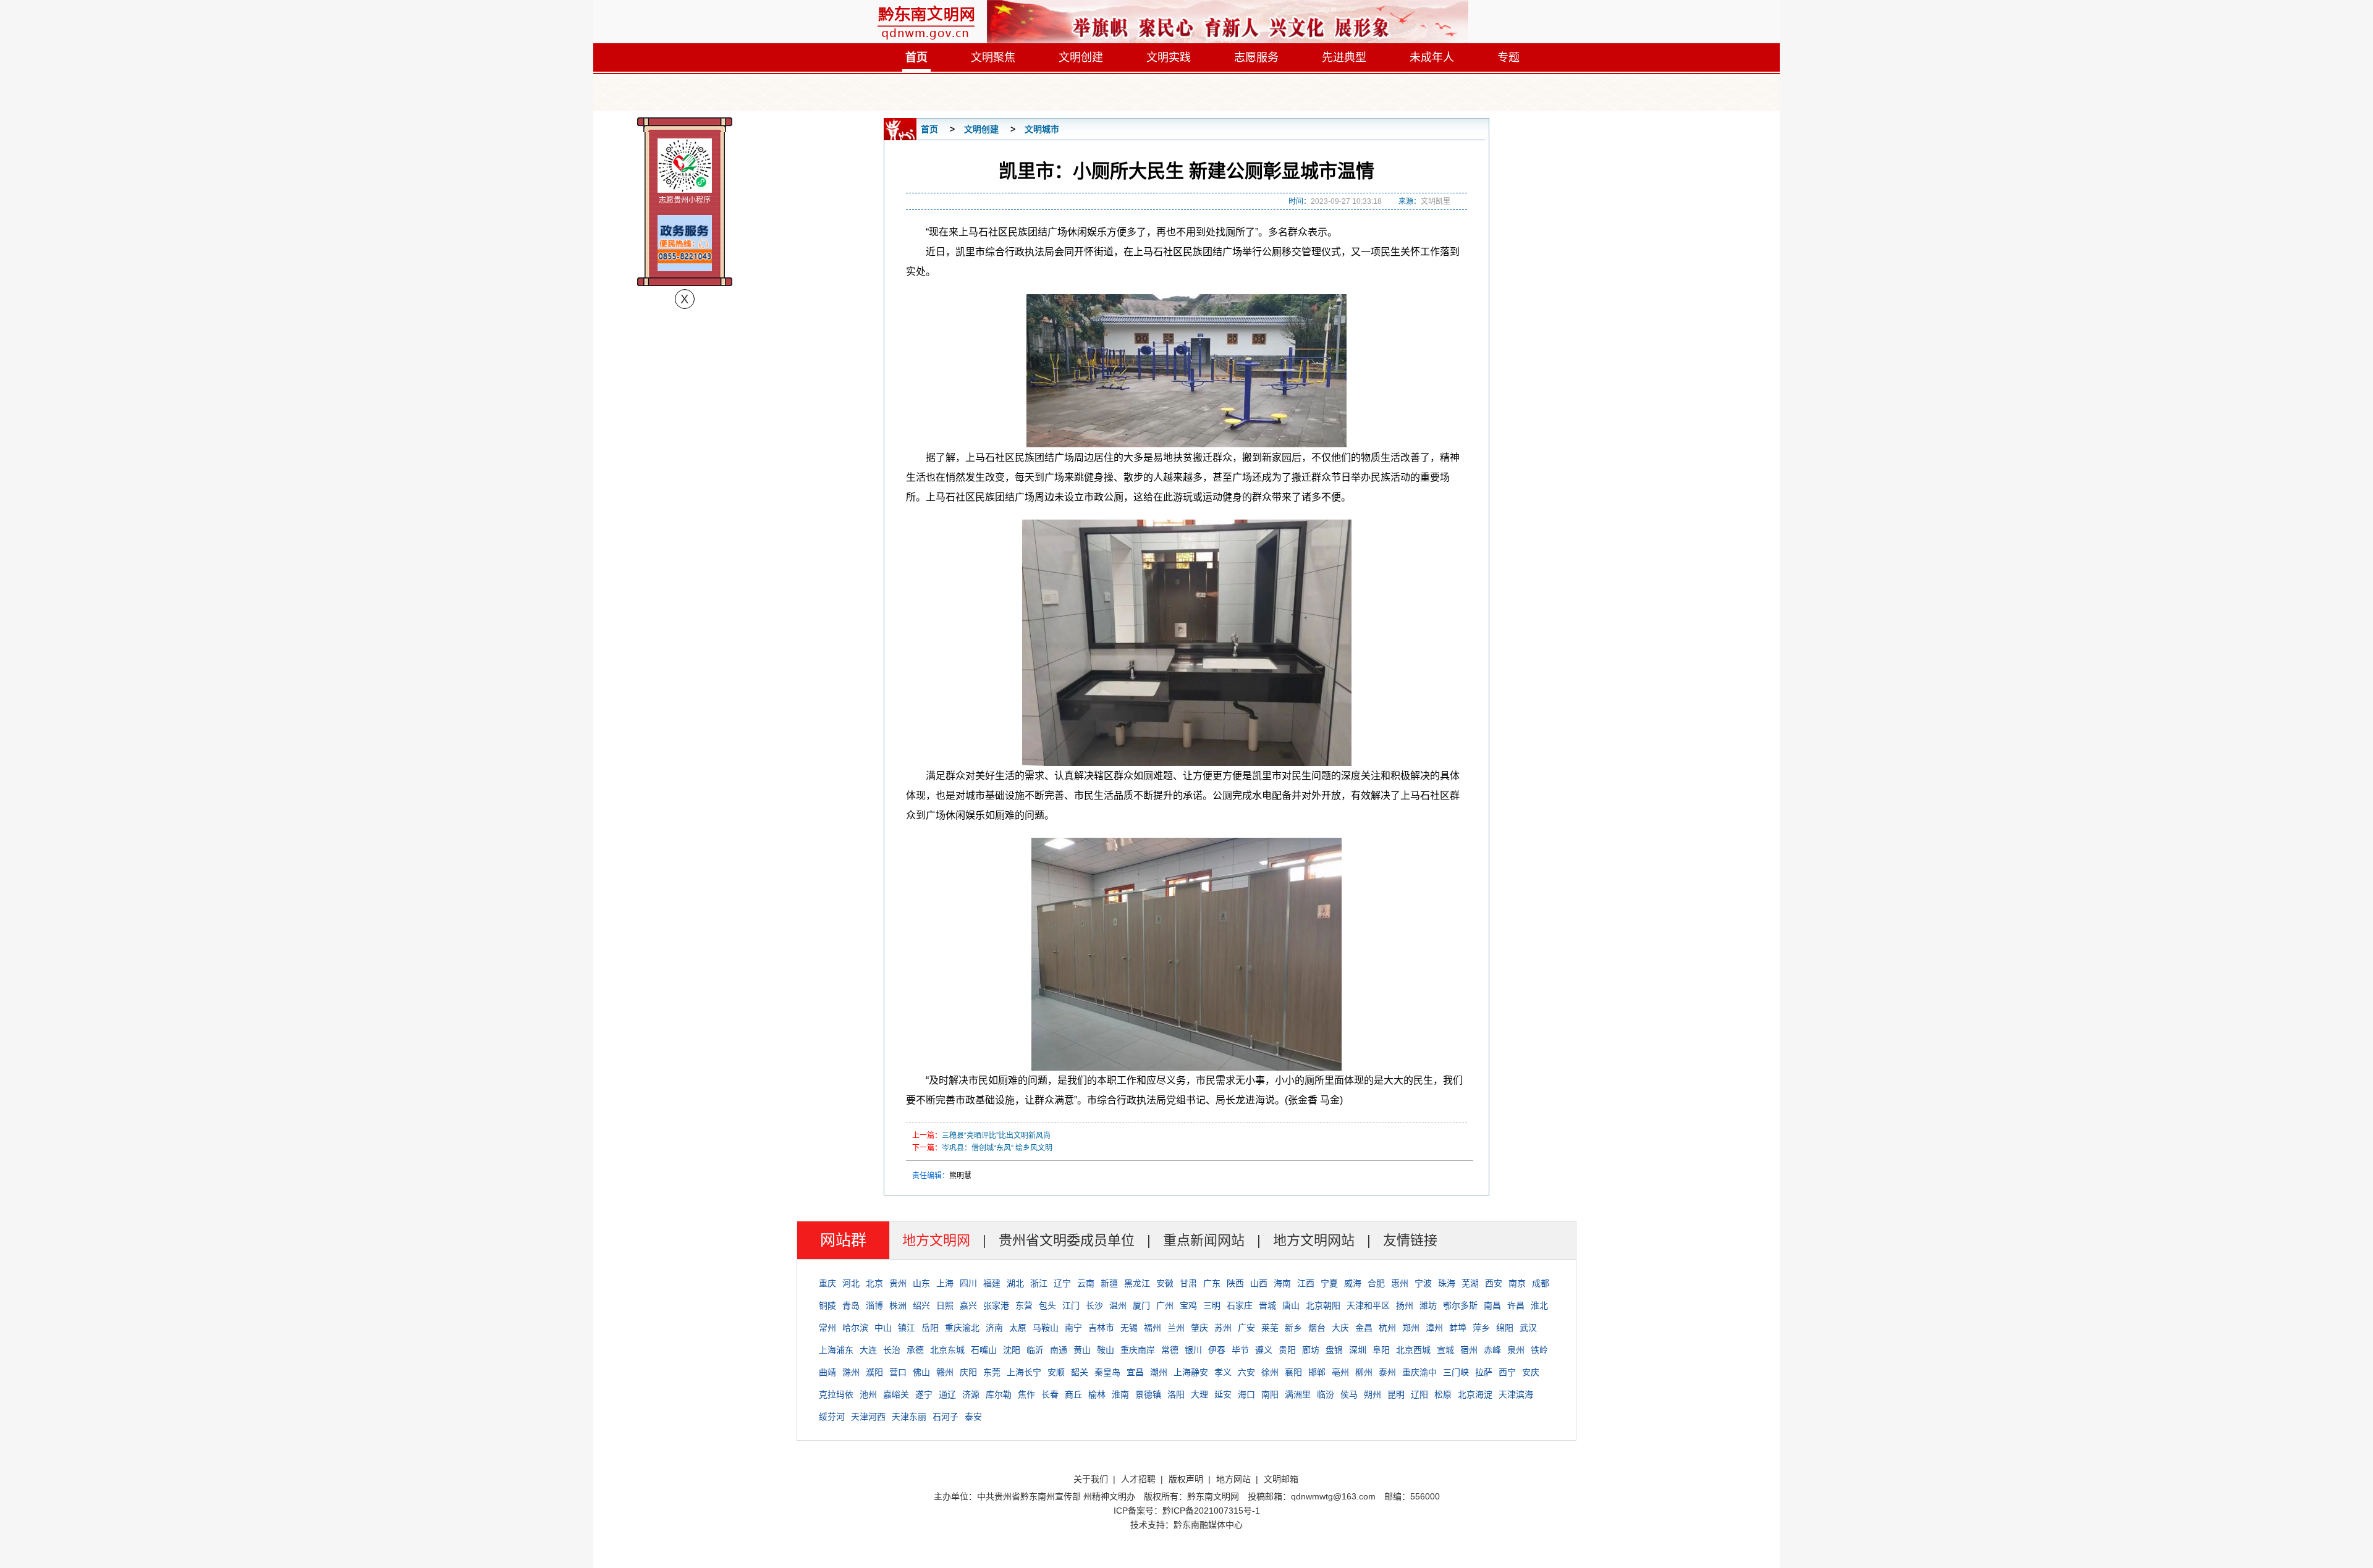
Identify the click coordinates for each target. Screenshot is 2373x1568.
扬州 (1405, 1305)
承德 (915, 1350)
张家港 (996, 1305)
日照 (945, 1305)
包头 (1047, 1305)
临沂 (1035, 1350)
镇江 (907, 1328)
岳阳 (930, 1328)
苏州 (1223, 1328)
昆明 (1396, 1394)
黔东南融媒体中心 (1208, 1525)
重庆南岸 (1138, 1350)
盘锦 (1334, 1350)
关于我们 (1091, 1479)
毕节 (1240, 1350)
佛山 (921, 1372)
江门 (1071, 1305)
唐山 (1291, 1305)
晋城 (1267, 1305)
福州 (1153, 1328)
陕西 (1235, 1283)
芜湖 (1470, 1283)
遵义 (1264, 1350)
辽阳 (1419, 1394)
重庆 (827, 1283)
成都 (1541, 1283)
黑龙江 (1137, 1283)
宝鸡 (1188, 1305)
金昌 (1364, 1328)
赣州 (945, 1372)
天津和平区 (1368, 1305)
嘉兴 (968, 1305)
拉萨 (1484, 1372)
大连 (868, 1350)
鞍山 (1106, 1350)
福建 (992, 1283)
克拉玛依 (836, 1394)
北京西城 (1413, 1350)
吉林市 (1101, 1328)
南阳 (1270, 1394)
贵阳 (1287, 1350)
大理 (1199, 1394)
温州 (1118, 1305)
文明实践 (1169, 57)
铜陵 (827, 1305)
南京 (1517, 1283)
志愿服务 (1256, 57)
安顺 (1056, 1372)
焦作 (1026, 1394)
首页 (916, 57)
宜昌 (1135, 1372)
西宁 (1507, 1372)
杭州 (1387, 1328)
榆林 (1097, 1394)
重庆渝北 (962, 1328)
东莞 (992, 1372)
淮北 (1539, 1305)
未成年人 (1432, 57)
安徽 (1165, 1283)
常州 (827, 1328)
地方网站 (1233, 1479)
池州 (868, 1394)
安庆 (1531, 1372)
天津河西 (868, 1417)
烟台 (1317, 1328)
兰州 (1176, 1328)
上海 (945, 1283)
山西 (1259, 1283)
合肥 (1376, 1283)
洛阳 (1176, 1394)
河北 (851, 1283)
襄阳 (1293, 1372)
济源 (971, 1394)
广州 (1165, 1305)
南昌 (1492, 1305)
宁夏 (1329, 1283)
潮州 (1159, 1372)
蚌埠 (1458, 1328)
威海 (1353, 1283)
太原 (1018, 1328)
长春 (1050, 1394)
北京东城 (947, 1350)
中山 (883, 1328)
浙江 (1039, 1283)
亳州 (1340, 1372)
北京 (874, 1283)
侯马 (1349, 1394)
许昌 (1516, 1305)
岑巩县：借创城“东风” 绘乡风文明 (997, 1148)
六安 (1246, 1372)
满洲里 (1298, 1394)
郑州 (1411, 1328)
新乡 (1293, 1328)
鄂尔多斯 (1460, 1305)
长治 (892, 1350)
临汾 (1326, 1394)
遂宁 (924, 1394)
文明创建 (1081, 57)
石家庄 (1240, 1305)
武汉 (1528, 1328)
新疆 (1109, 1283)
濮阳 (874, 1372)
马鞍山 (1046, 1328)
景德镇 (1148, 1394)
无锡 (1129, 1328)
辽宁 (1062, 1283)
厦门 (1141, 1305)
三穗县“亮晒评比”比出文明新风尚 (996, 1136)
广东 (1212, 1283)
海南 (1282, 1283)
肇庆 (1199, 1328)
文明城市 (1042, 129)
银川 (1193, 1350)
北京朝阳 (1323, 1305)
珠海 (1447, 1283)
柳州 (1364, 1372)
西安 (1494, 1283)
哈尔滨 (855, 1328)
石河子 (945, 1417)
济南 (994, 1328)
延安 (1223, 1394)
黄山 (1082, 1350)
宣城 (1445, 1350)
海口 (1246, 1394)
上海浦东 (836, 1350)
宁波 (1423, 1283)
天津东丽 (909, 1417)
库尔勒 (999, 1394)
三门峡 (1456, 1372)
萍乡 (1481, 1328)
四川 (968, 1283)
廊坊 (1311, 1350)
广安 (1246, 1328)
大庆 (1340, 1328)
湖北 (1015, 1283)
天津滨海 (1516, 1394)
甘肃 (1188, 1283)
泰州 (1387, 1372)
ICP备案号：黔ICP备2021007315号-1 (1187, 1511)
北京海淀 (1475, 1394)
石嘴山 (984, 1350)
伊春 (1217, 1350)
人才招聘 (1138, 1479)
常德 (1170, 1350)
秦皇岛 (1107, 1372)
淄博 (874, 1305)
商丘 (1073, 1394)
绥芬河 (832, 1417)
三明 (1212, 1305)
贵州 (898, 1283)
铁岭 (1539, 1350)
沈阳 (1012, 1350)
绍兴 (921, 1305)
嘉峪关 (896, 1394)
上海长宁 (1024, 1372)
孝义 (1223, 1372)
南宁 (1073, 1328)
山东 (921, 1283)
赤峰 (1492, 1350)
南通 (1059, 1350)
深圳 (1358, 1350)
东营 (1024, 1305)
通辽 (947, 1394)
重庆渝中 (1419, 1372)
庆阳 (968, 1372)
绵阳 (1505, 1328)
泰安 (973, 1417)
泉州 (1516, 1350)
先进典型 (1344, 57)
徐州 (1270, 1372)
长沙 (1094, 1305)
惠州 (1400, 1283)
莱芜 (1270, 1328)
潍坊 (1428, 1305)
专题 (1508, 57)
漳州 (1434, 1328)
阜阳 (1381, 1350)
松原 (1443, 1394)
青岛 (851, 1305)
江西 (1306, 1283)
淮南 (1120, 1394)
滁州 (851, 1372)
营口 (898, 1372)
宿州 (1469, 1350)
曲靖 (827, 1372)
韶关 (1080, 1372)
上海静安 (1191, 1372)
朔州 (1373, 1394)
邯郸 (1317, 1372)
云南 (1086, 1283)
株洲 (898, 1305)
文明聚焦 (993, 57)
